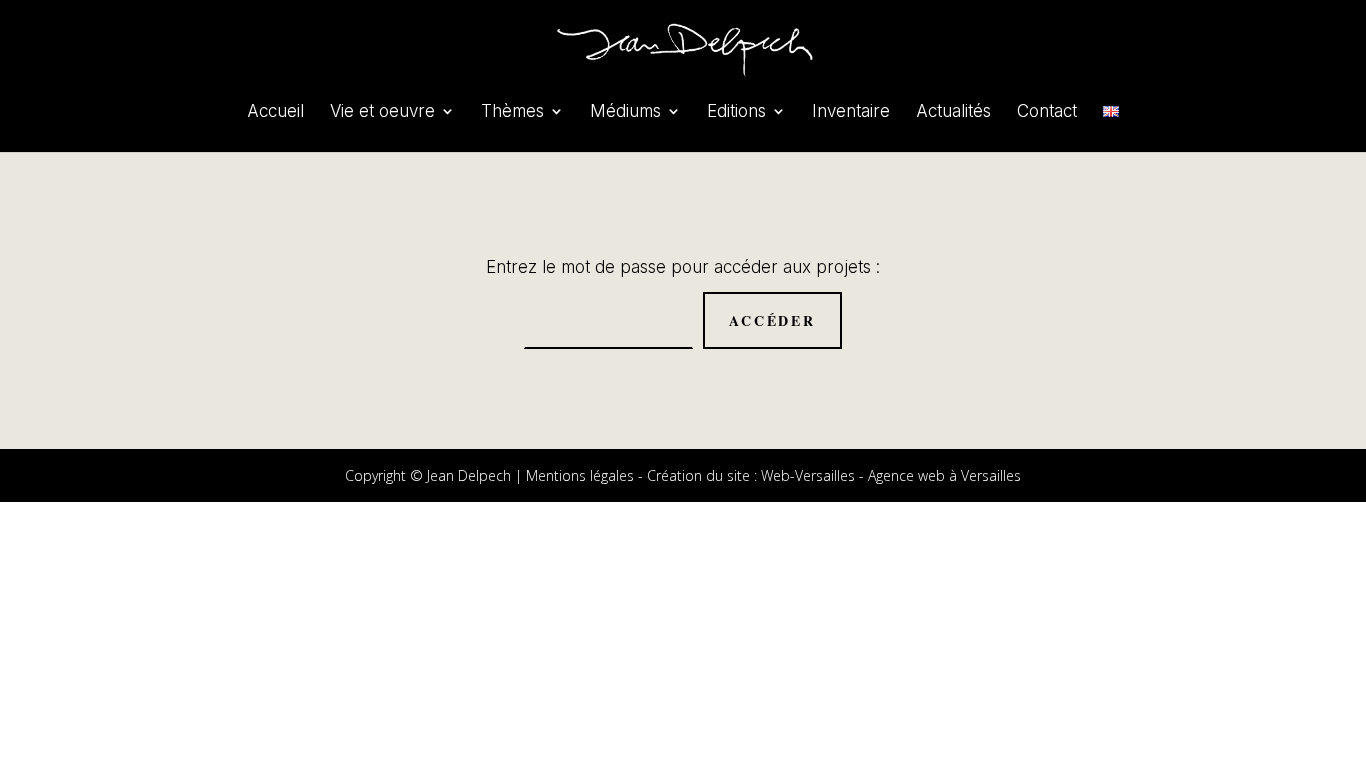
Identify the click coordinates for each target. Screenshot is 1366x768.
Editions (736, 112)
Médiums (625, 112)
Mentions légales (580, 475)
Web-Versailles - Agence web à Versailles (891, 475)
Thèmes (512, 112)
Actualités (953, 112)
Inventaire (851, 112)
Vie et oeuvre (382, 112)
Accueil (275, 112)
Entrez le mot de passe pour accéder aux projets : (683, 267)
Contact (1047, 112)
